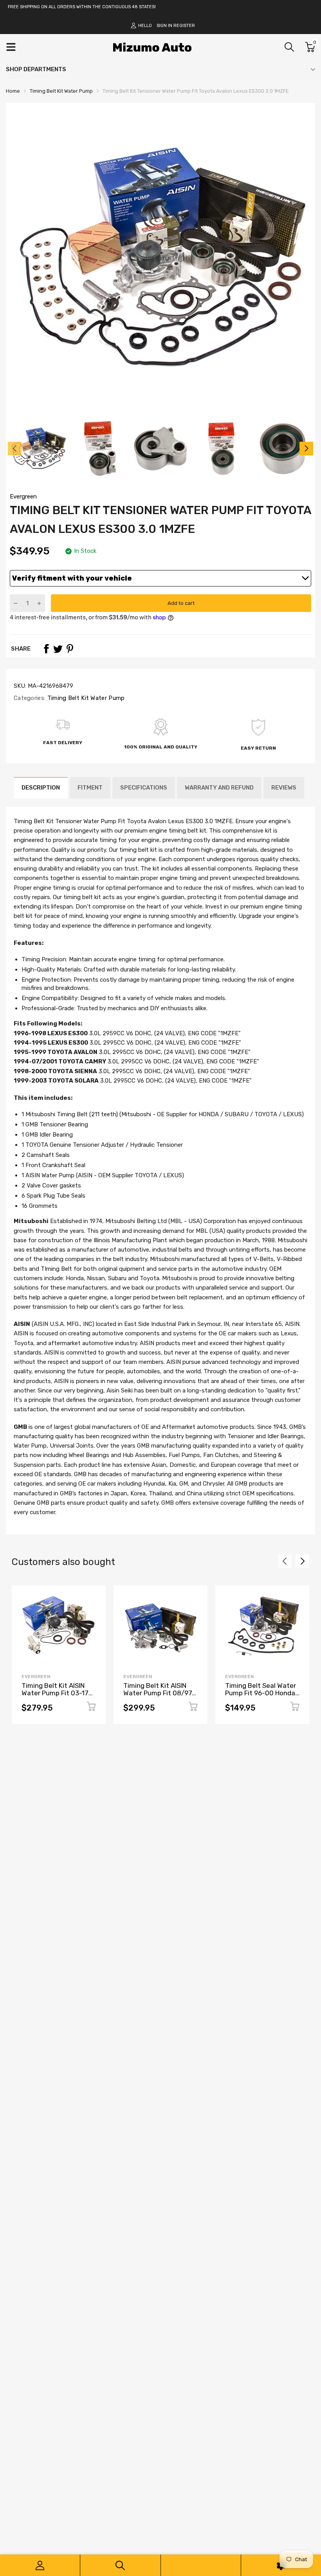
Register (184, 26)
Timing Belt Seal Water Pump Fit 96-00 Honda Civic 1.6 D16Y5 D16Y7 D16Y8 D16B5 (261, 1696)
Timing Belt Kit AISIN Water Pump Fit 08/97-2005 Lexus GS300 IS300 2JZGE (159, 1696)
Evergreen (23, 496)
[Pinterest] (70, 649)
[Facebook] (46, 649)
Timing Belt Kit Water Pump (85, 698)
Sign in (164, 26)
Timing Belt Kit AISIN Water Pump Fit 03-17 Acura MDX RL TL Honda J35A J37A (58, 1696)
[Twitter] (58, 649)
